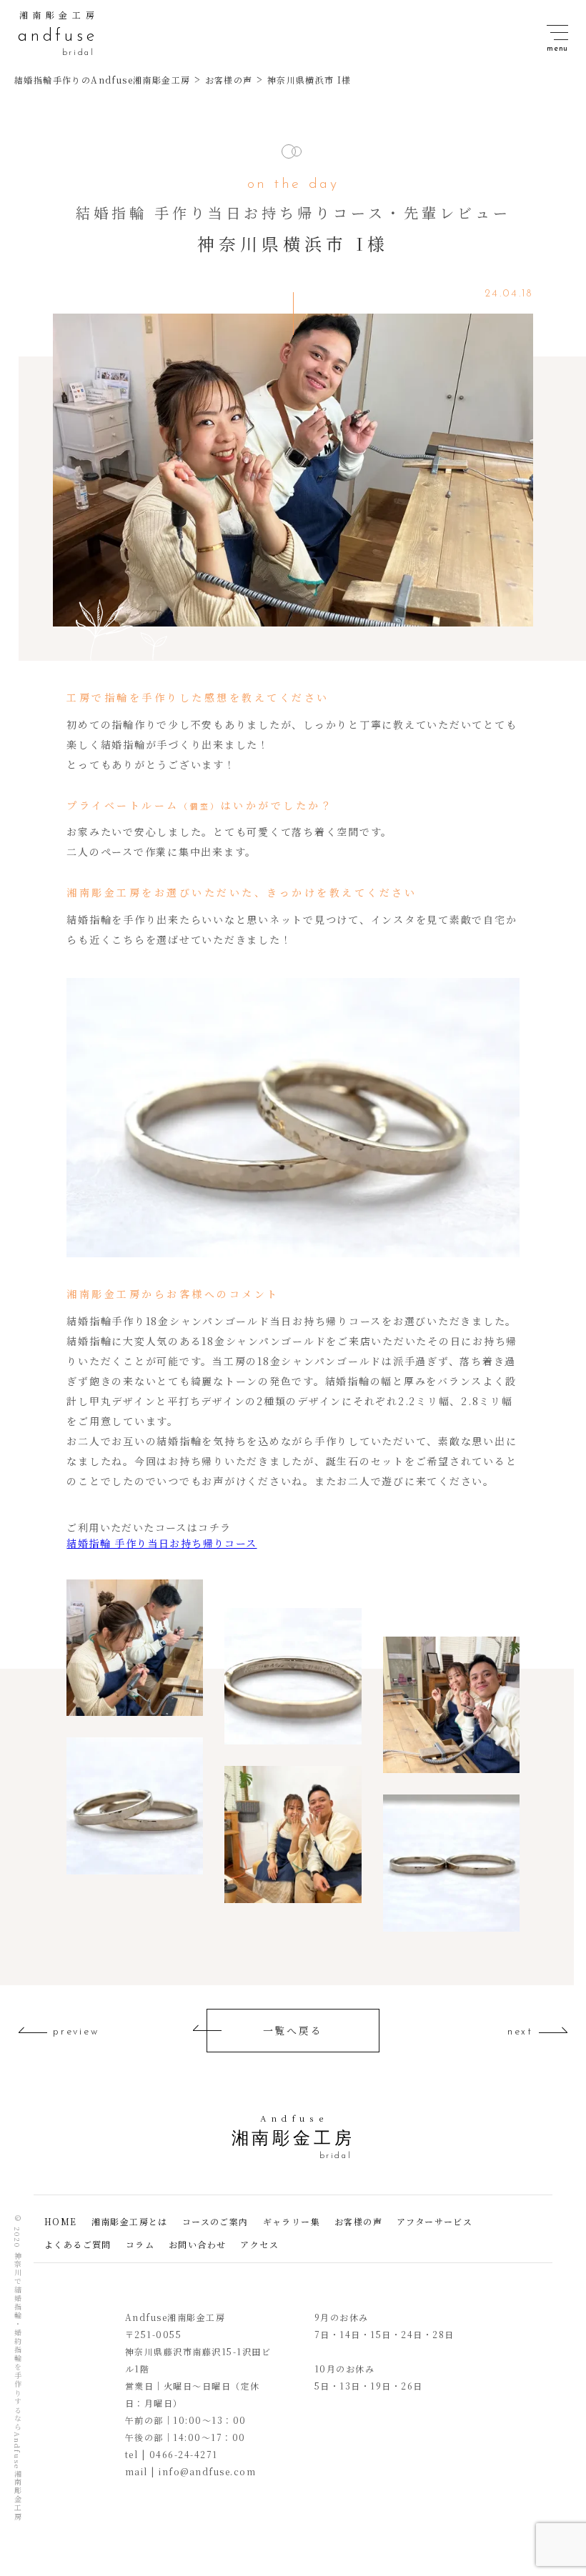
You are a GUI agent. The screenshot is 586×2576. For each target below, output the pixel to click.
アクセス (259, 2244)
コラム (140, 2244)
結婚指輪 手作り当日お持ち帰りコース (162, 1543)
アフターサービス (434, 2221)
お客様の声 (358, 2221)
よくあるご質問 (78, 2244)
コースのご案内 (215, 2221)
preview (76, 2032)
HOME (61, 2221)
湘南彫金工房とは (130, 2221)
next (520, 2032)
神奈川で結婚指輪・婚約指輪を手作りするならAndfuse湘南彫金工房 (18, 2386)
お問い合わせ (197, 2244)
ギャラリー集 (292, 2221)
